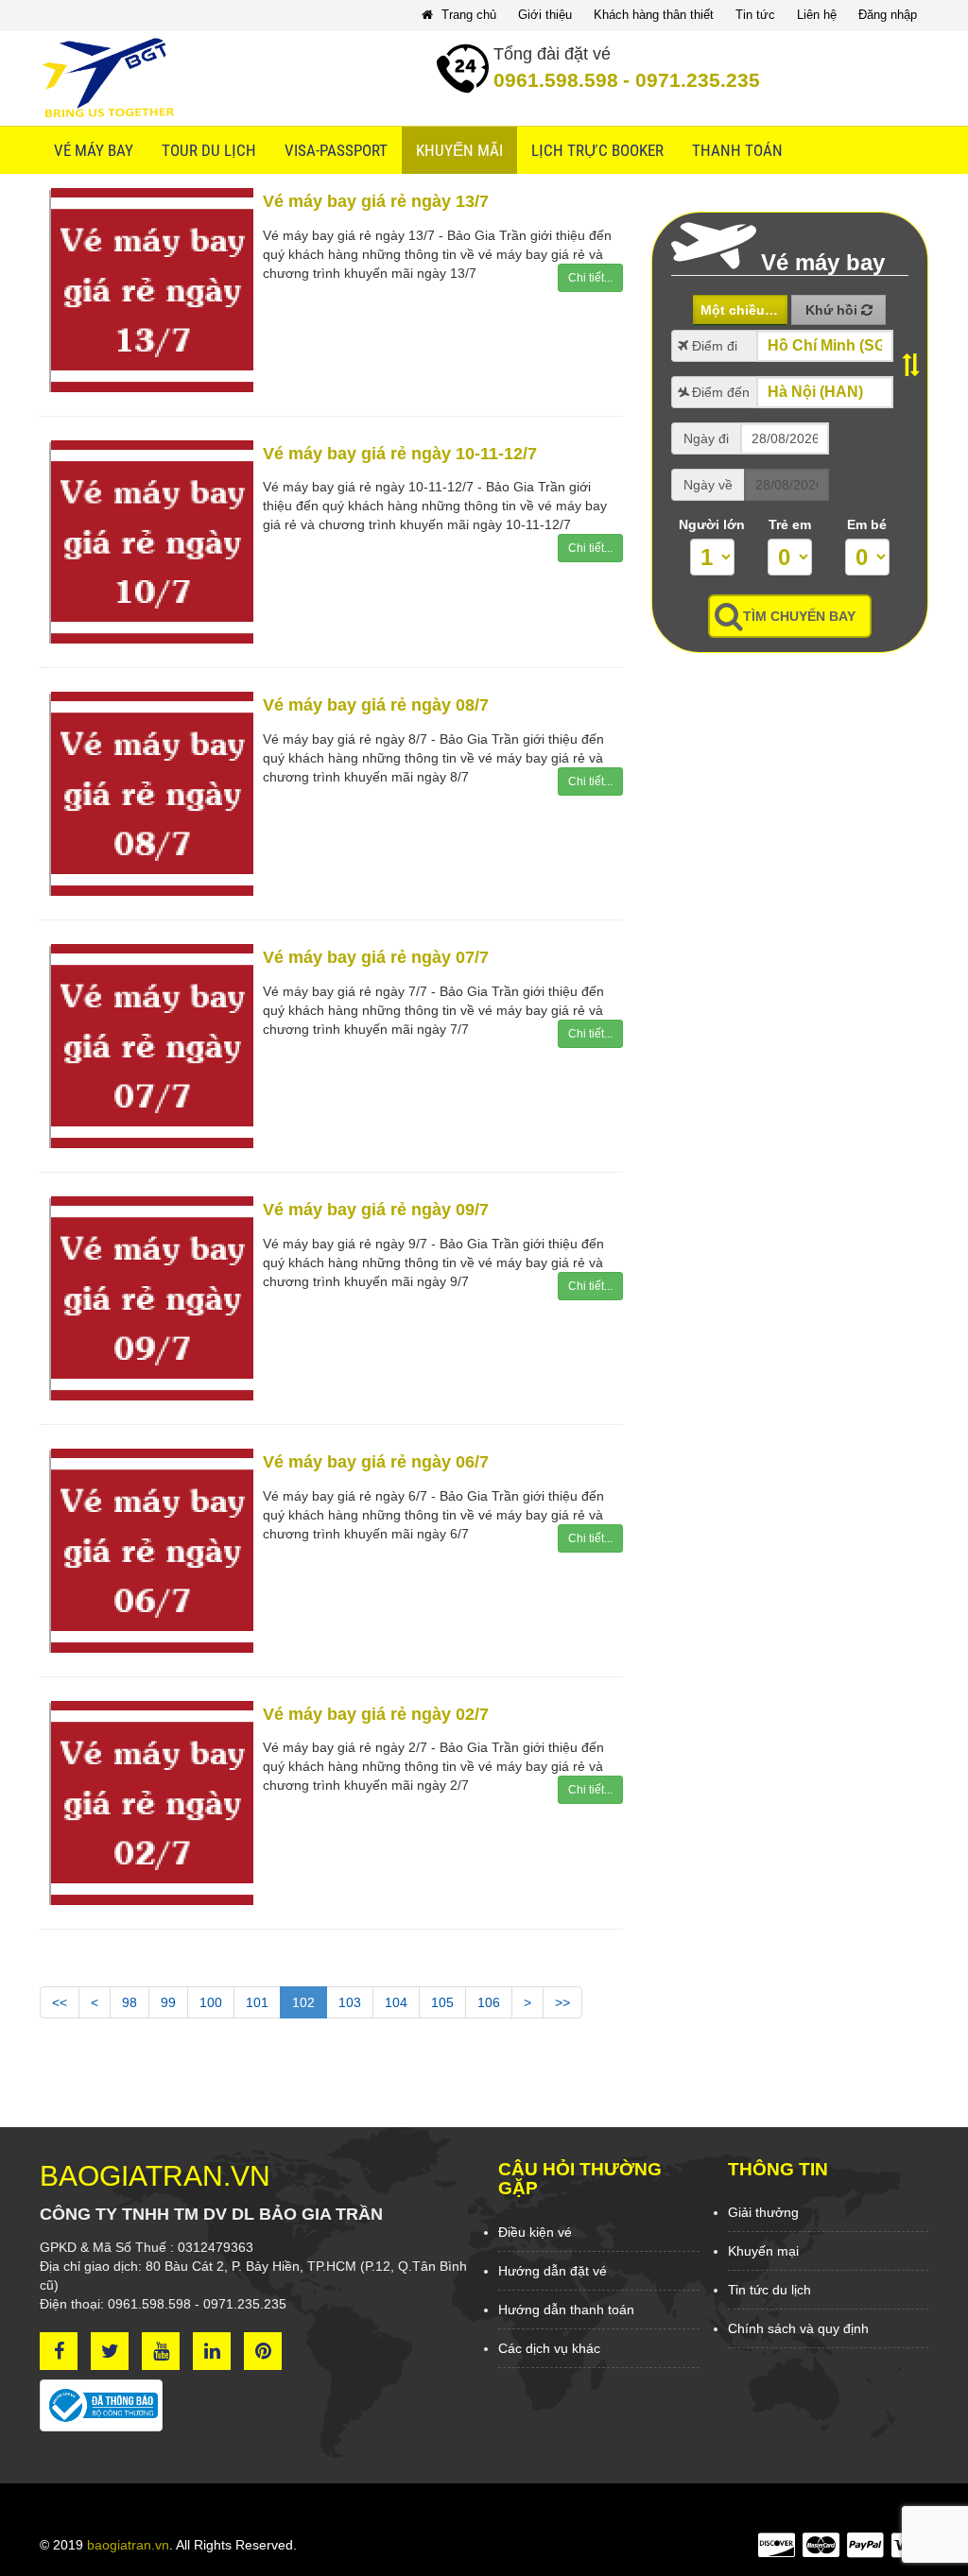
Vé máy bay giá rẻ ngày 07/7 (376, 957)
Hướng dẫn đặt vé (553, 2271)
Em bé (867, 524)
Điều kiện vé (535, 2232)
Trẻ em (790, 524)
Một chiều (735, 310)
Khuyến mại (763, 2251)
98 (130, 2002)
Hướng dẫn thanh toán (566, 2310)
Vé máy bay (94, 150)
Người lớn (712, 524)
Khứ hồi (833, 310)
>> (562, 2002)
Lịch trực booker (597, 150)
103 (350, 2002)
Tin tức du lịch (769, 2290)
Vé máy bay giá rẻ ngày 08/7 (376, 705)
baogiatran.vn (128, 2545)
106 (489, 2002)
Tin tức (755, 15)
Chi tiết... (590, 278)
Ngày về (708, 485)
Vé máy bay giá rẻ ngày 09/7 (376, 1210)
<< (60, 2002)
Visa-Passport (336, 150)
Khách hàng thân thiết (654, 15)
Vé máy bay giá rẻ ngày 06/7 (376, 1462)
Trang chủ (467, 15)
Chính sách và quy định (798, 2328)
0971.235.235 (691, 80)
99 (168, 2002)
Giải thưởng (763, 2212)
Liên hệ (817, 15)
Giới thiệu (545, 15)
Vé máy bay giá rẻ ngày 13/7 (376, 201)
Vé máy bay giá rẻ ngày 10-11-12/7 (400, 454)
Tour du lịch (209, 150)
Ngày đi (706, 438)
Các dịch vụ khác (549, 2348)
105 (442, 2002)
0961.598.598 (556, 80)
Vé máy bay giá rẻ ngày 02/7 (376, 1714)
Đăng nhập (888, 15)
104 (396, 2002)
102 (303, 2002)
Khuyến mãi (459, 150)
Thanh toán (737, 150)
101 (257, 2002)
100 (211, 2002)
